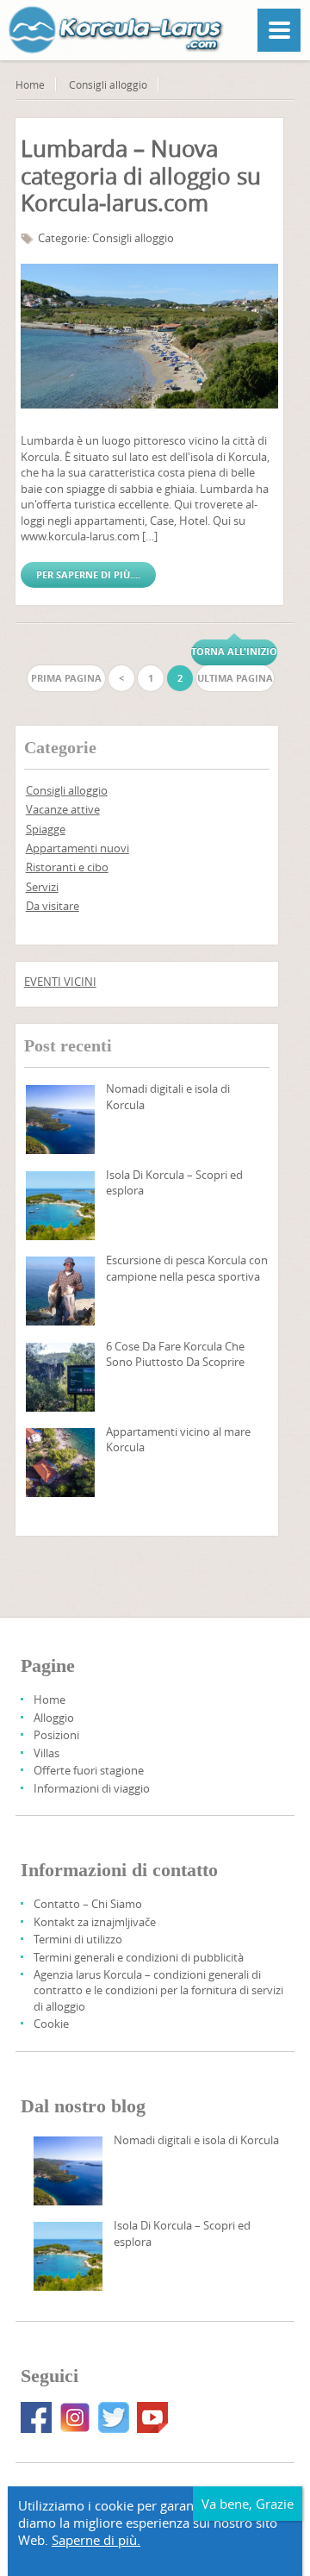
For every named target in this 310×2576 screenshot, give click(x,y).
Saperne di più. (96, 2540)
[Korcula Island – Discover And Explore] (60, 1206)
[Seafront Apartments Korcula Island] (60, 1463)
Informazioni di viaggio (92, 1788)
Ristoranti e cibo (67, 867)
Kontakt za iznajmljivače (95, 1922)
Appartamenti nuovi (77, 848)
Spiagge (46, 829)
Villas (46, 1753)
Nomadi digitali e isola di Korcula (196, 2140)
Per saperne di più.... (88, 574)
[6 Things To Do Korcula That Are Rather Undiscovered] (60, 1377)
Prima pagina (66, 678)
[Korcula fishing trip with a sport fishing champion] (60, 1291)
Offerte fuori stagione (89, 1770)
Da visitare (53, 906)
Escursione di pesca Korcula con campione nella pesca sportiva (187, 1268)
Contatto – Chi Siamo (88, 1904)
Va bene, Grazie (248, 2504)
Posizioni (56, 1735)
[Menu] (279, 30)
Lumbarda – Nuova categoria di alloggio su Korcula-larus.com (141, 176)
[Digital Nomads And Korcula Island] (60, 1120)
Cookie (51, 2024)
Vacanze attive (63, 809)
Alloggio (54, 1718)
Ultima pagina (235, 678)
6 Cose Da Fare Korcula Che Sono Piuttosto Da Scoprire (175, 1354)
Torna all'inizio (234, 651)
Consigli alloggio (108, 84)
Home (30, 84)
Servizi (42, 887)
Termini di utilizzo (78, 1939)
